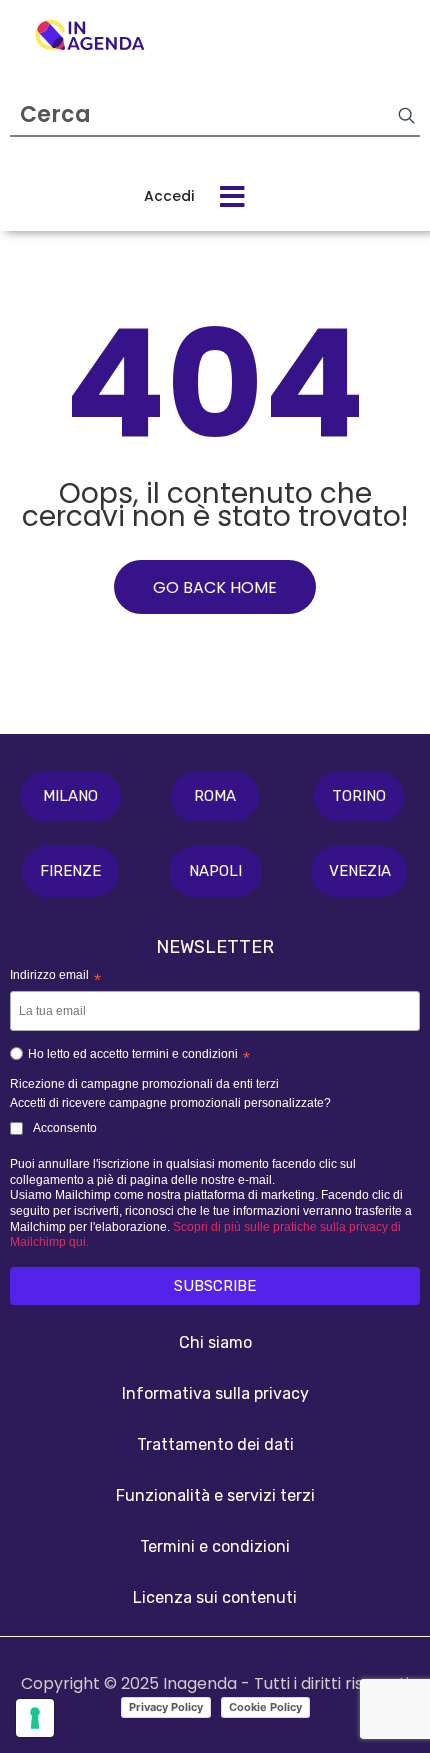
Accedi (169, 196)
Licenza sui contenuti (215, 1597)
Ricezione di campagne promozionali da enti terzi (144, 1084)
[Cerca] (406, 115)
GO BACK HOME (215, 587)
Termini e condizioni (215, 1546)
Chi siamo (215, 1342)
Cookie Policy (265, 1707)
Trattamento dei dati (215, 1444)
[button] (70, 796)
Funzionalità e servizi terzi (215, 1495)
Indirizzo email (55, 977)
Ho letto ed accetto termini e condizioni (139, 1057)
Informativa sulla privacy (215, 1393)
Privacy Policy (166, 1707)
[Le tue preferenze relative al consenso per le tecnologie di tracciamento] (35, 1718)
